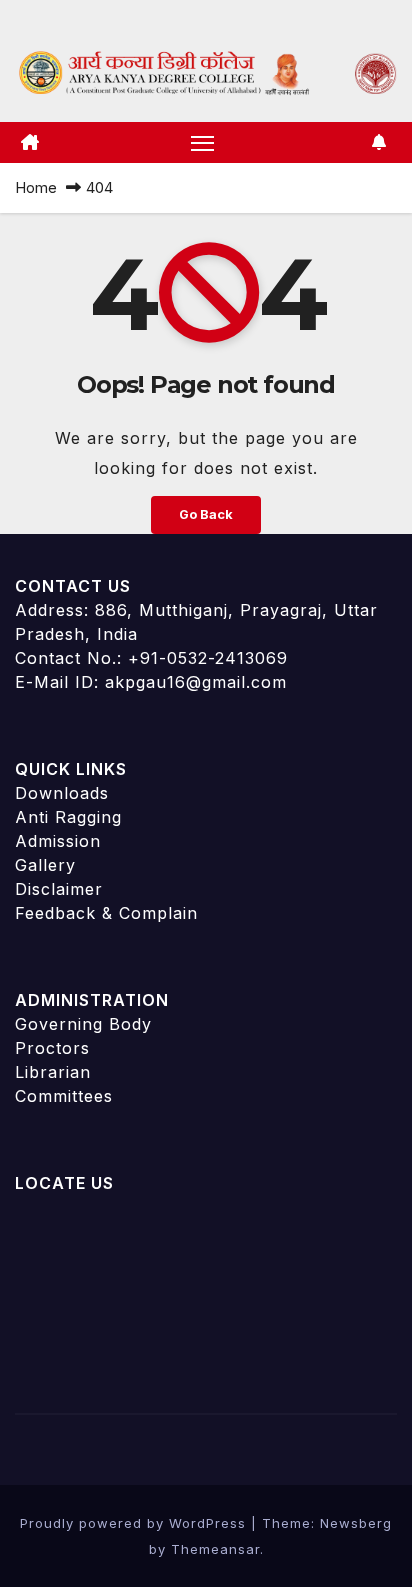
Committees (64, 1096)
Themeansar (215, 1549)
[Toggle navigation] (203, 143)
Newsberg (356, 1523)
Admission (58, 841)
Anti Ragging (68, 817)
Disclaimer (59, 889)
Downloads (62, 793)
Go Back (206, 514)
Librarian (53, 1072)
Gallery (45, 865)
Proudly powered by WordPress (135, 1523)
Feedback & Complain (106, 913)
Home (36, 187)
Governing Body (83, 1024)
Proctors (52, 1048)
